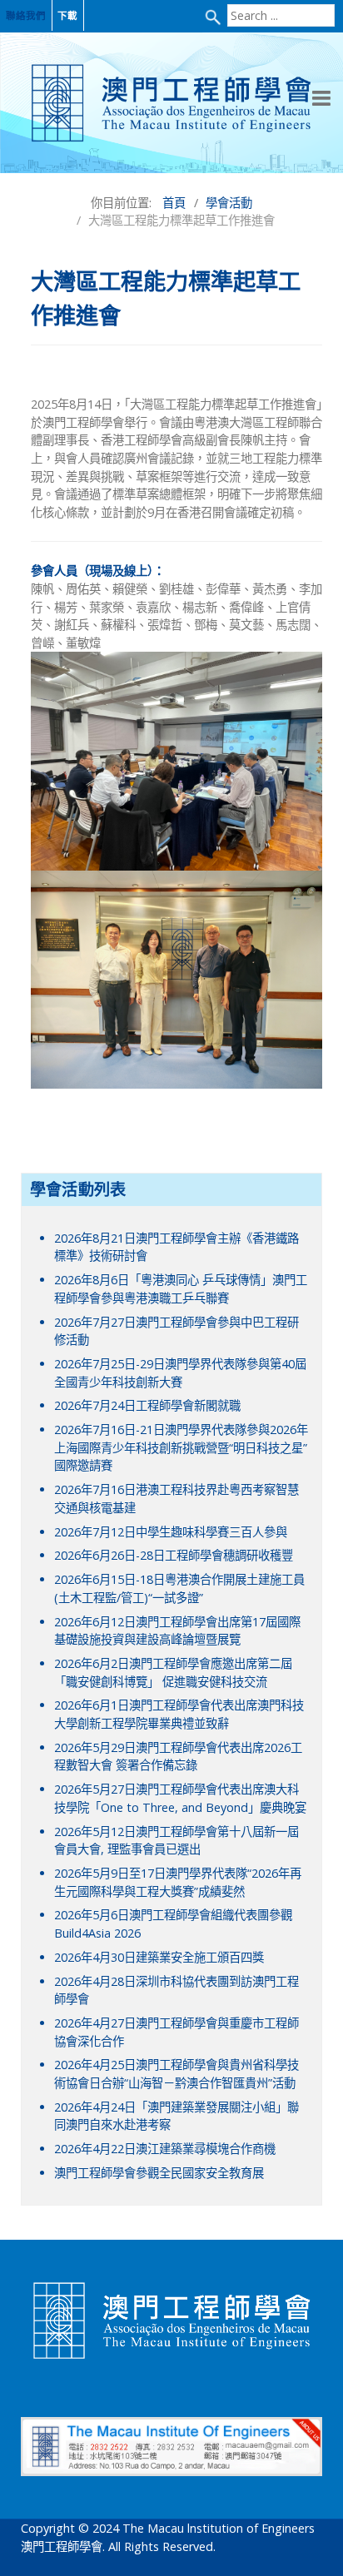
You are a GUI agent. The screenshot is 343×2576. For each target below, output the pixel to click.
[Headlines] (171, 103)
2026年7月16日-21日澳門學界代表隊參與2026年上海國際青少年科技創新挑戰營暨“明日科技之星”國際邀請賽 (181, 1447)
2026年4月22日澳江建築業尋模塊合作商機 (165, 2149)
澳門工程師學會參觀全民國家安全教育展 (159, 2173)
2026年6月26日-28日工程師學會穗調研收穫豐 (174, 1555)
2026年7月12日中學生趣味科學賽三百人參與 (171, 1532)
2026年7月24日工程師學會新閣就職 (147, 1405)
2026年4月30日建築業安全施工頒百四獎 (159, 1957)
